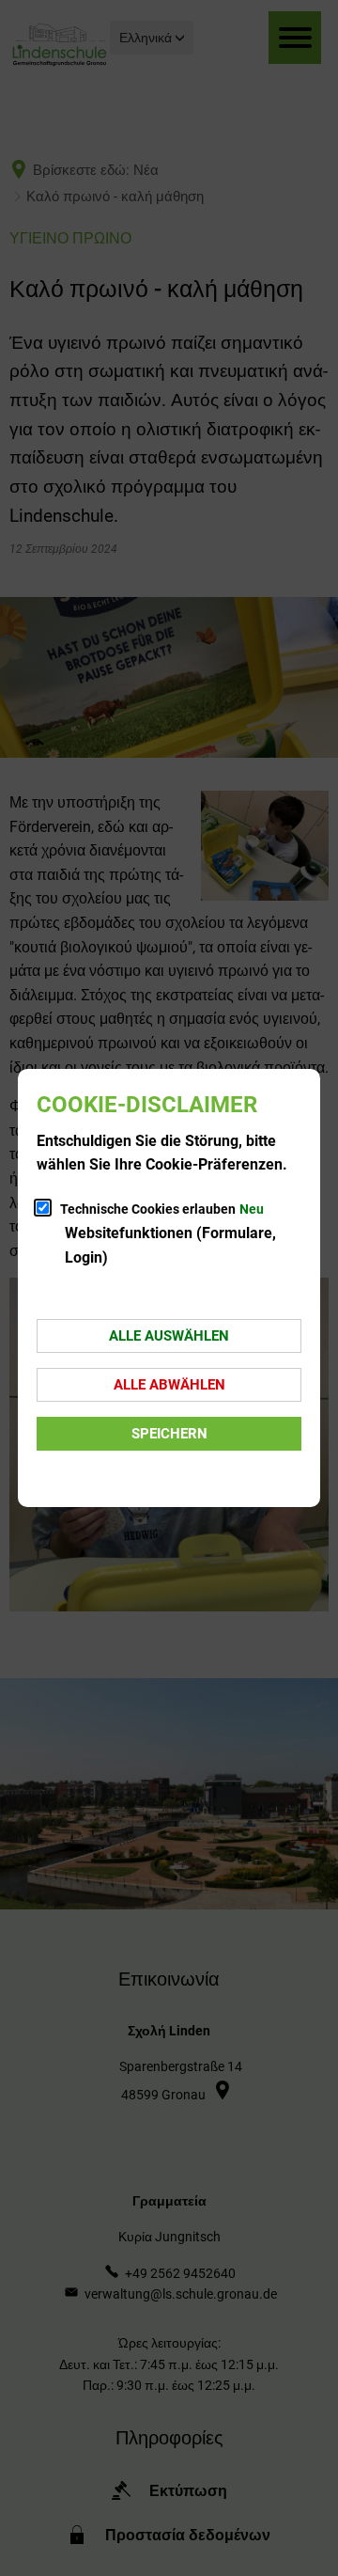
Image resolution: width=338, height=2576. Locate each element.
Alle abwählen (169, 1385)
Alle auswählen (169, 1336)
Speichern (169, 1434)
